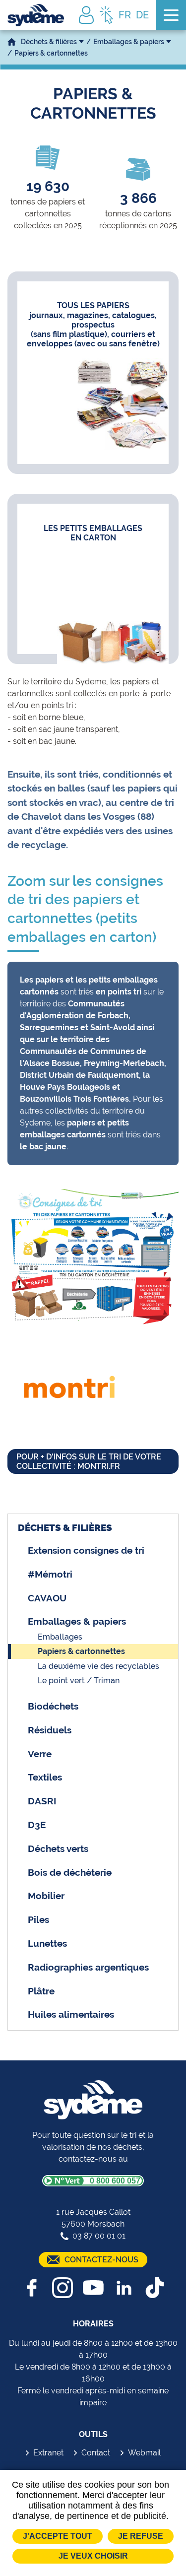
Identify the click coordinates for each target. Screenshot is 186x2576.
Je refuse (141, 2536)
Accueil (12, 42)
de (142, 15)
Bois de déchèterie (70, 1872)
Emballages (60, 1637)
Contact (96, 2453)
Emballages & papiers (129, 42)
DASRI (42, 1801)
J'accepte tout (58, 2536)
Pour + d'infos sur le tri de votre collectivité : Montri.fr (89, 1461)
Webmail (144, 2453)
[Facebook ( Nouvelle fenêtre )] (32, 2288)
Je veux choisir (93, 2556)
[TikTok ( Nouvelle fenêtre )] (155, 2288)
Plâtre (41, 1991)
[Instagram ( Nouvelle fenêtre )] (62, 2288)
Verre (40, 1754)
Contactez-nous (101, 2260)
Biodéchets (53, 1706)
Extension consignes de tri (86, 1550)
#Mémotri (50, 1574)
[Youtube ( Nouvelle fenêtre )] (93, 2288)
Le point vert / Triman (79, 1681)
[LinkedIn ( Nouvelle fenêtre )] (124, 2288)
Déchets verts (58, 1849)
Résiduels (50, 1730)
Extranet (48, 2453)
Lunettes (47, 1943)
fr (125, 15)
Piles (38, 1919)
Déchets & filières (49, 42)
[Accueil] (36, 15)
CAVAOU (47, 1598)
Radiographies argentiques (88, 1967)
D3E (37, 1825)
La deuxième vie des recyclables (98, 1666)
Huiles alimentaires (71, 2014)
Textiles (45, 1777)
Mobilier (46, 1896)
